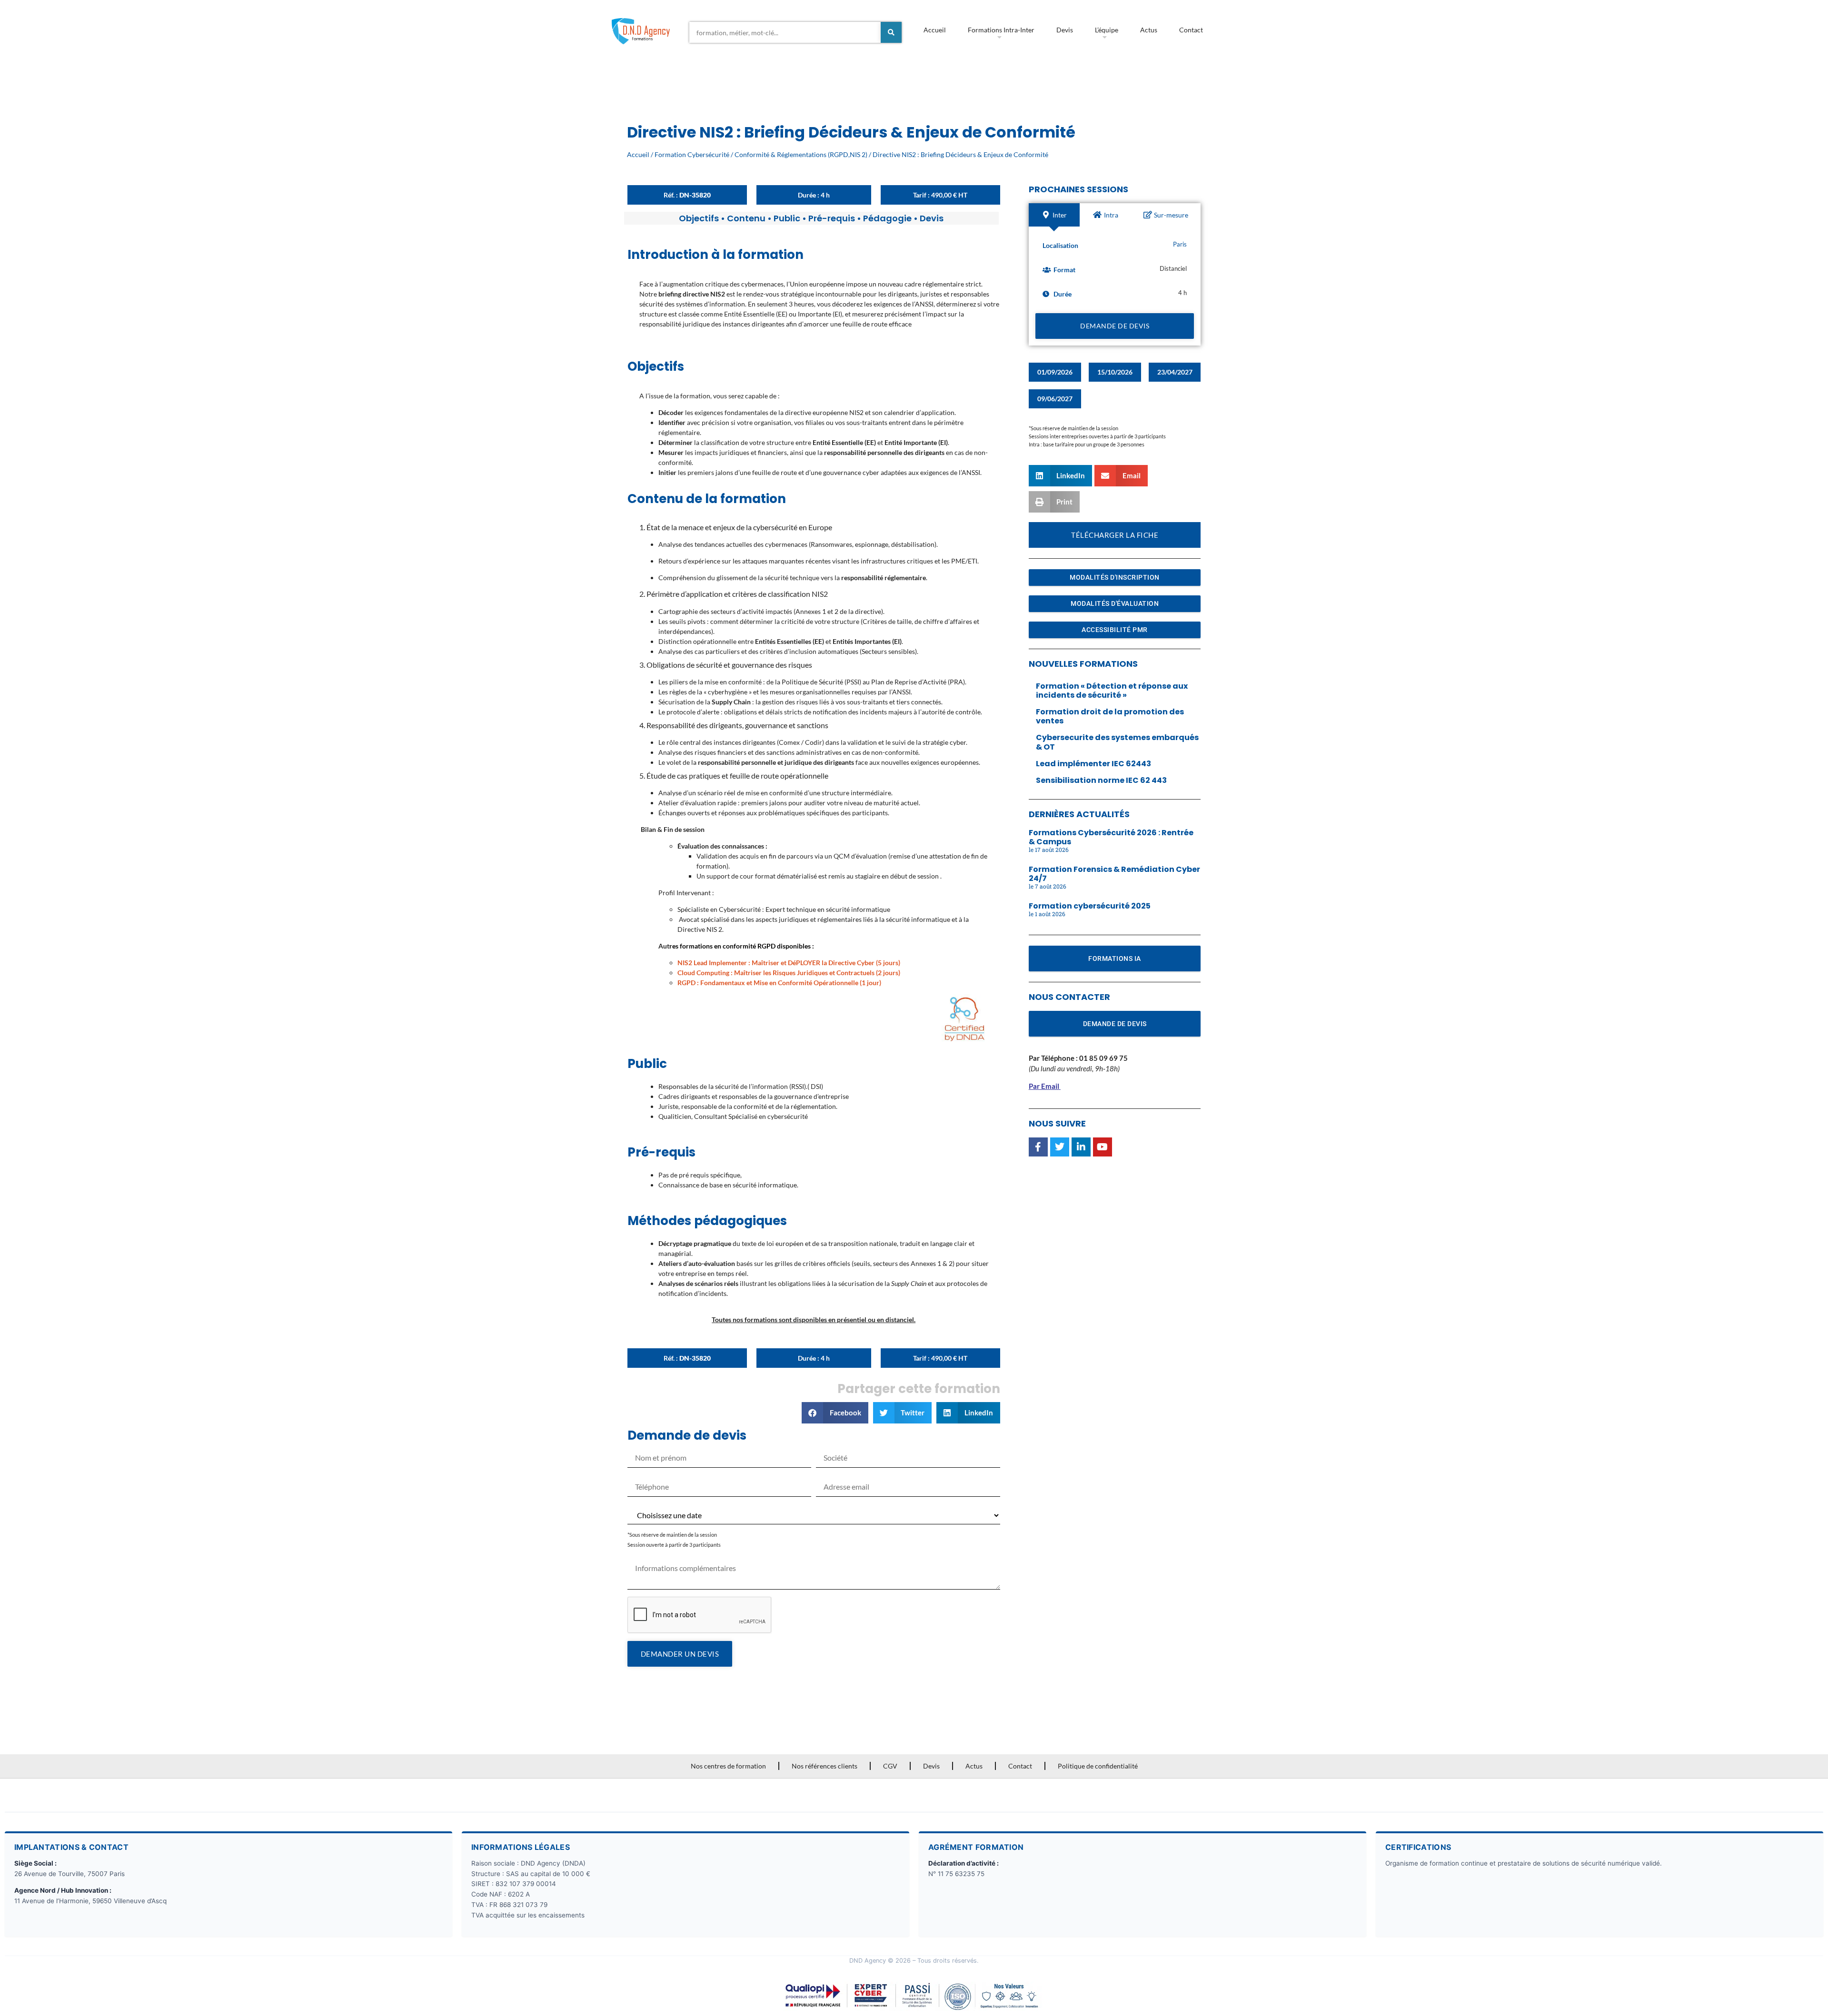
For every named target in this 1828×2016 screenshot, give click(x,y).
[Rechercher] (891, 32)
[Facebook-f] (1038, 1147)
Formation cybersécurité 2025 (1090, 906)
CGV (890, 1766)
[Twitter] (1060, 1147)
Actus (1149, 30)
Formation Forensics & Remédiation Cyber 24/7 (1114, 874)
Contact (1191, 30)
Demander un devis (680, 1654)
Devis (1065, 30)
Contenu (746, 218)
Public (787, 218)
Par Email (1044, 1086)
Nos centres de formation (728, 1766)
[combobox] (785, 32)
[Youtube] (1103, 1147)
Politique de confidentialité (1098, 1766)
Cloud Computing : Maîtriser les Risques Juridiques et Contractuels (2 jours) (789, 973)
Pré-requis (832, 218)
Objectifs (699, 218)
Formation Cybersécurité (692, 154)
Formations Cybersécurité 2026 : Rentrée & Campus (1111, 837)
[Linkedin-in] (1081, 1147)
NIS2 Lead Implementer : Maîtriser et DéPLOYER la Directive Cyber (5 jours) (789, 963)
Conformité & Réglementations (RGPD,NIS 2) (801, 154)
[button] (835, 1413)
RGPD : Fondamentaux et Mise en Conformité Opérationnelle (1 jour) (779, 983)
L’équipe (1107, 30)
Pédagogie (887, 218)
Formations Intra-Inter (1001, 30)
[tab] (1054, 215)
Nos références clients (825, 1766)
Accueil (935, 30)
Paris (1180, 244)
